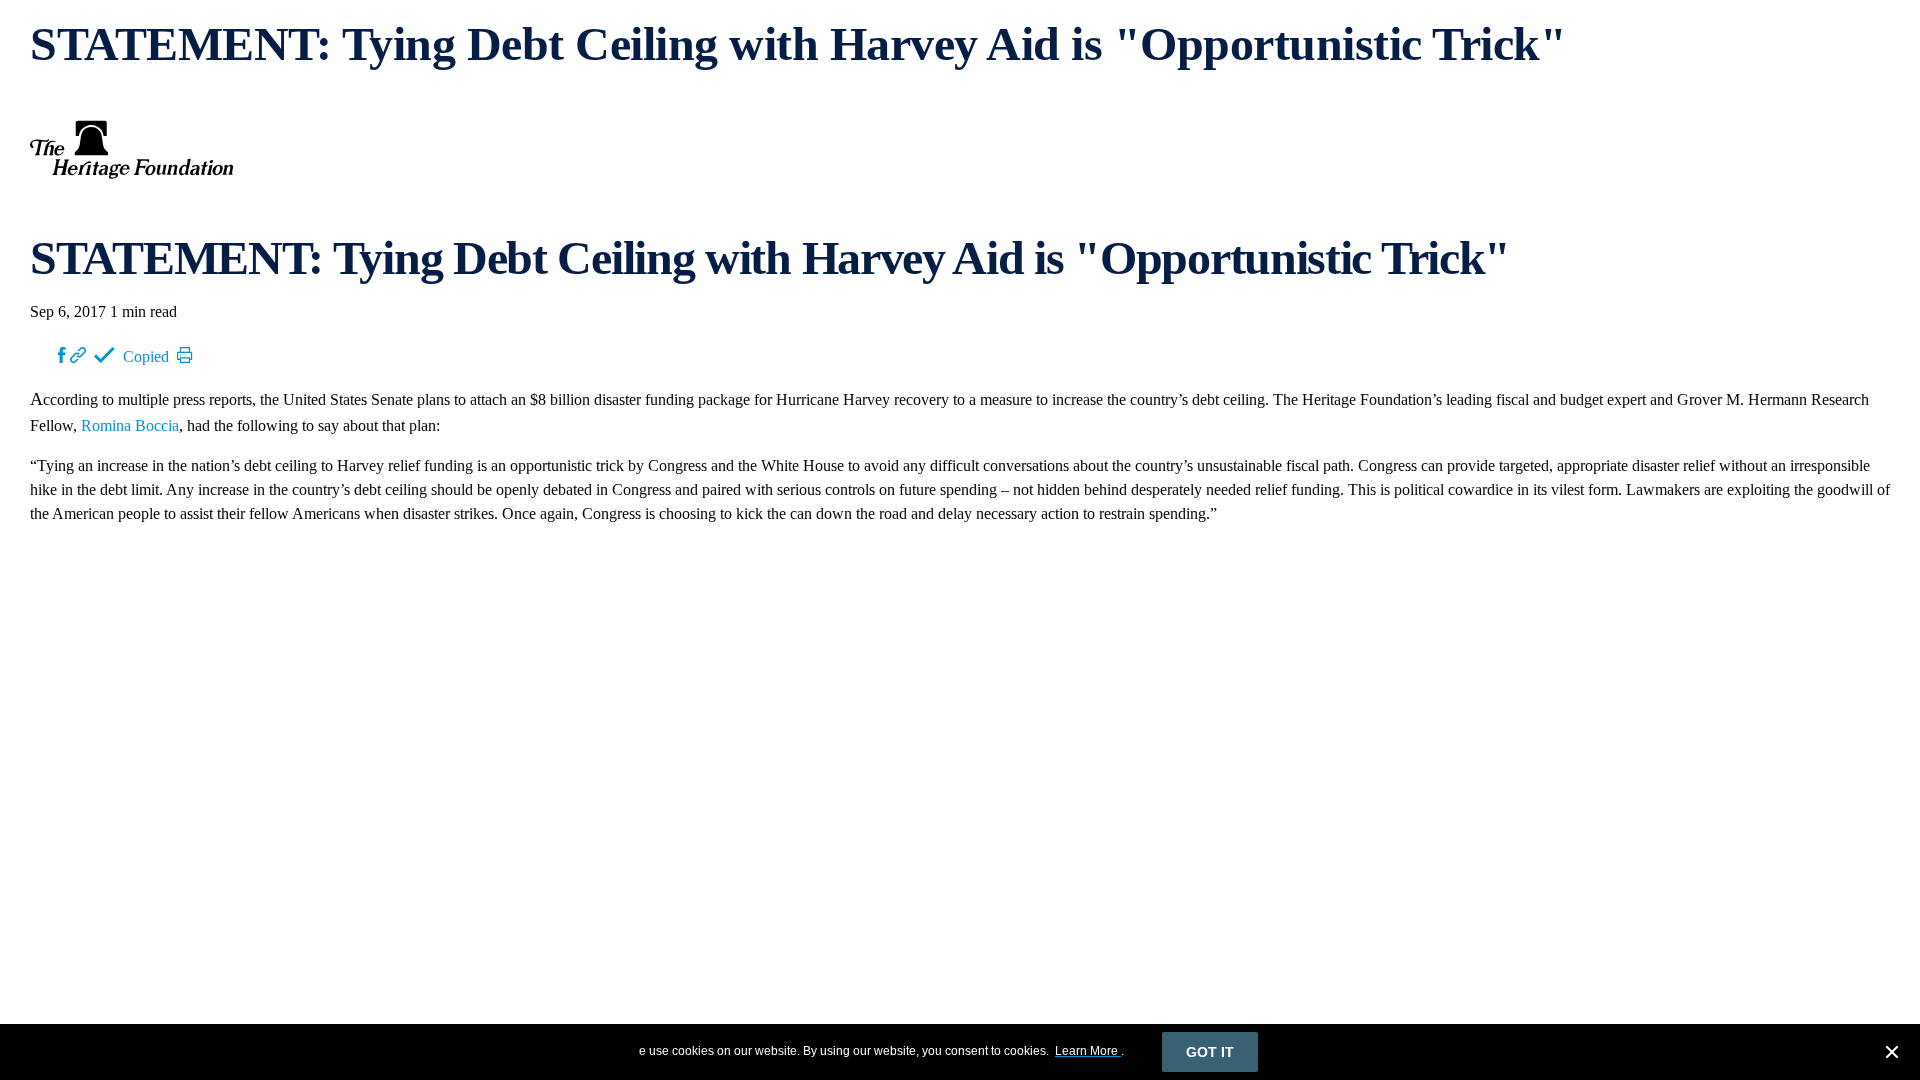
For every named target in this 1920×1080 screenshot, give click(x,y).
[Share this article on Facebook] (62, 355)
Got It (1210, 1052)
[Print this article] (185, 355)
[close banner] (1892, 1055)
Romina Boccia (130, 425)
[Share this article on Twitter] (44, 355)
